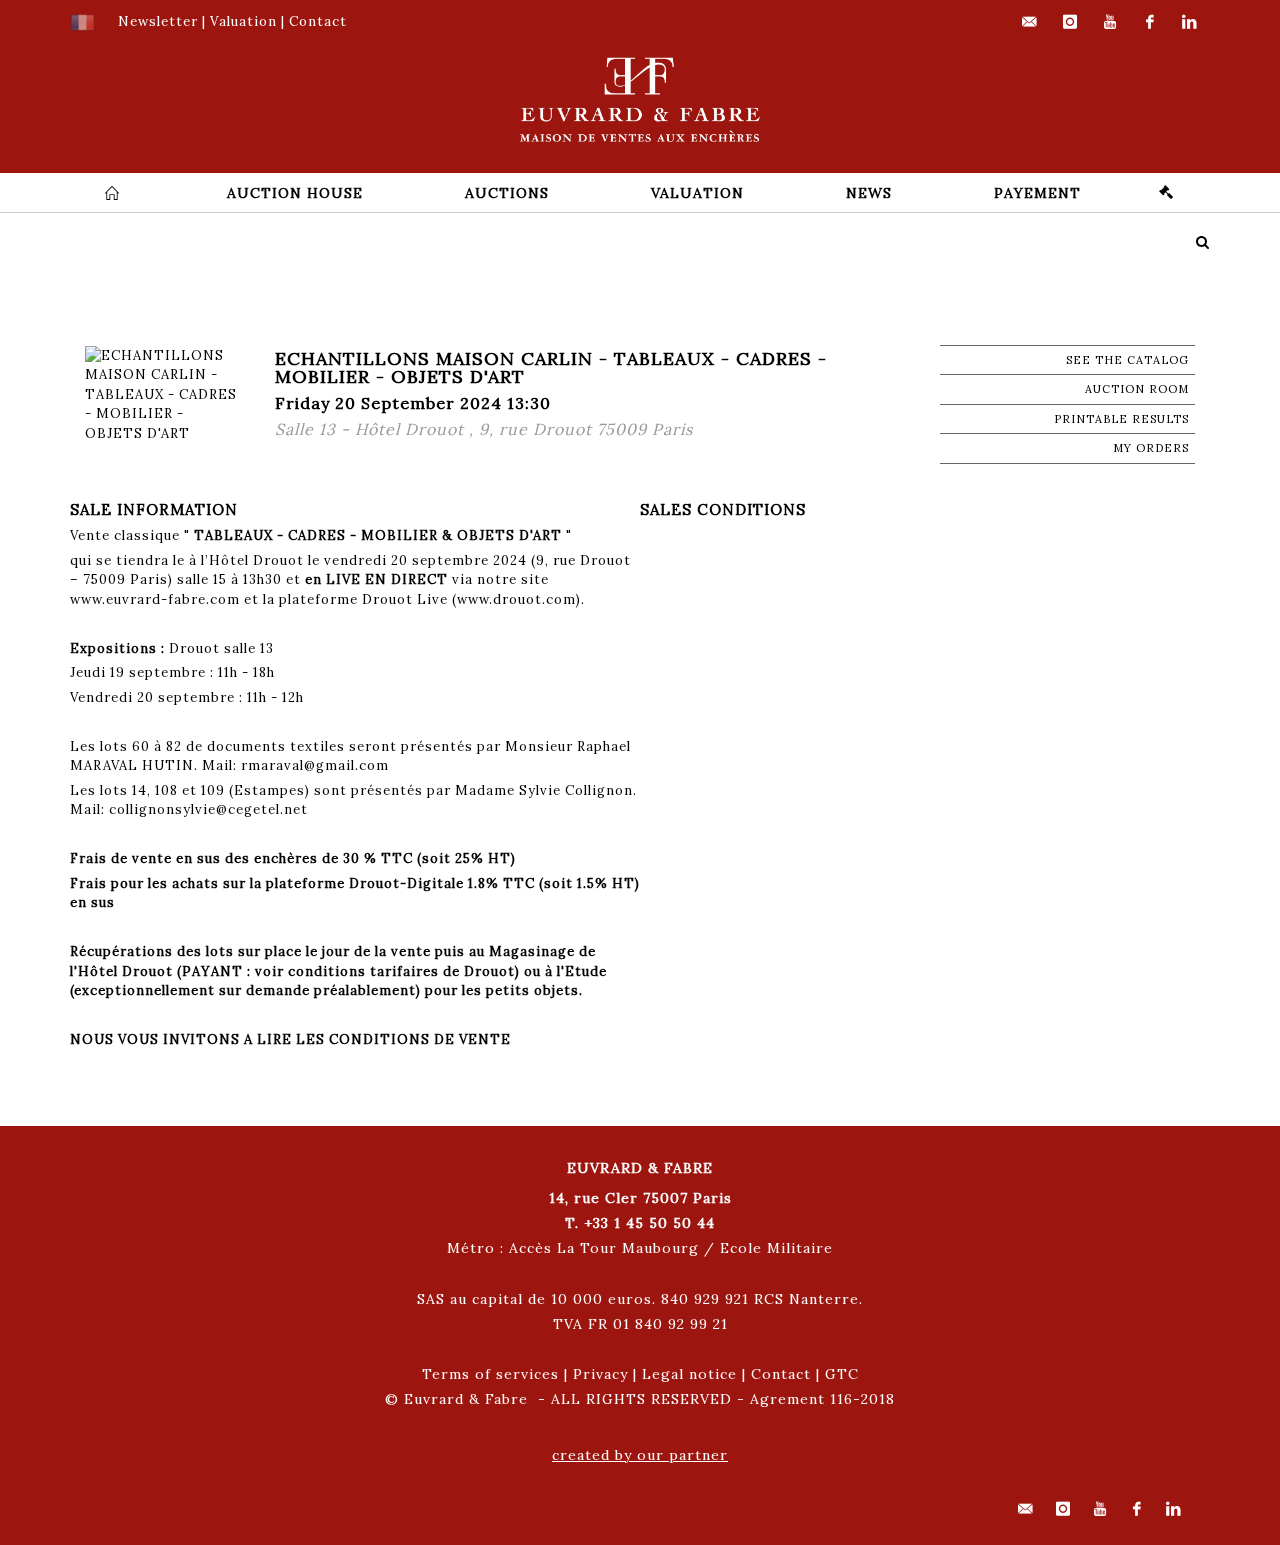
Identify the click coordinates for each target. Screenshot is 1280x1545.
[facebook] (1150, 22)
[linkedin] (1190, 22)
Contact (781, 1374)
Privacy (600, 1374)
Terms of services (490, 1374)
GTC (842, 1374)
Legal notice (689, 1374)
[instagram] (1070, 22)
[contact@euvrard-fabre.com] (1030, 22)
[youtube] (1110, 22)
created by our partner (640, 1455)
